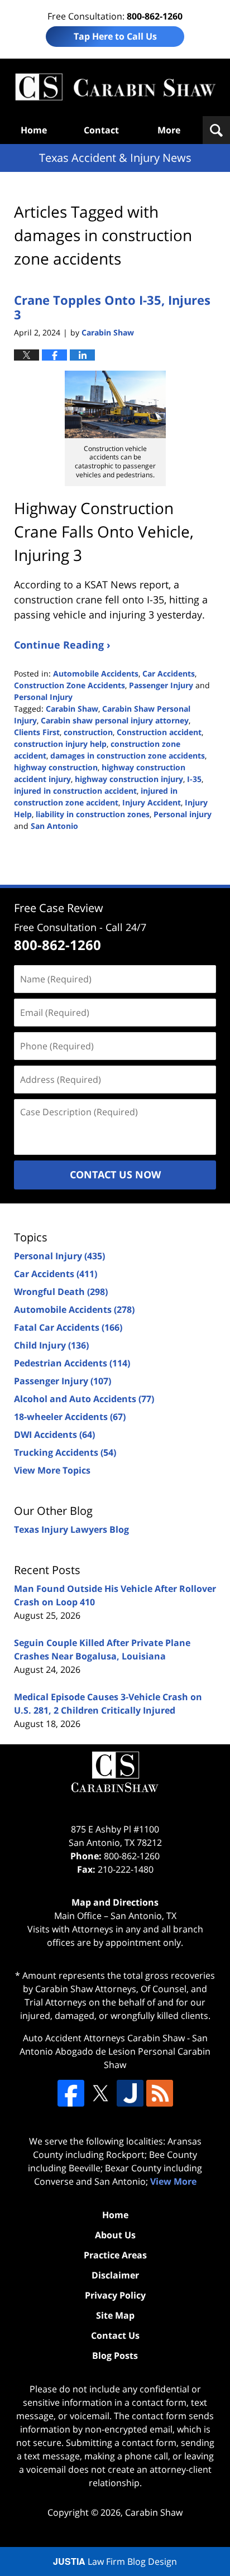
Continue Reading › (62, 645)
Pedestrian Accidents (72, 1363)
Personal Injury (43, 697)
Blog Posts (115, 2356)
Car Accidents (169, 673)
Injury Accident (152, 802)
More (169, 130)
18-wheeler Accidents (70, 1417)
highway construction (56, 767)
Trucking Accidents (65, 1452)
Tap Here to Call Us (115, 36)
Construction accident (159, 732)
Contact (101, 130)
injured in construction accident (75, 791)
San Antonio (54, 826)
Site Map (115, 2315)
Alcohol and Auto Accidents (84, 1399)
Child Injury (51, 1345)
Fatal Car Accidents (68, 1327)
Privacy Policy (115, 2295)
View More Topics (52, 1470)
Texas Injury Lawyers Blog (71, 1529)
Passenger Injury (161, 685)
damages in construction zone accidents (128, 755)
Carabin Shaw (72, 709)
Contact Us (115, 2335)
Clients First (37, 732)
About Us (115, 2235)
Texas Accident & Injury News (115, 87)
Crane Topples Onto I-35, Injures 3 (112, 307)
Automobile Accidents (96, 673)
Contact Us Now (115, 1174)
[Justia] (130, 2093)
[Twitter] (100, 2093)
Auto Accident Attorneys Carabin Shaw (104, 2038)
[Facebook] (71, 2093)
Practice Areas (115, 2255)
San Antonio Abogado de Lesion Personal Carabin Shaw (115, 2051)
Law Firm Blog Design (115, 2561)
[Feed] (160, 2093)
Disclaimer (115, 2275)
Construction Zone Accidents (70, 685)
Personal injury (183, 814)
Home (34, 130)
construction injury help (60, 744)
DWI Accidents (54, 1435)
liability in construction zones (93, 814)
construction (88, 732)
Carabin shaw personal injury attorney (115, 720)
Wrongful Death (61, 1292)
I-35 (194, 779)
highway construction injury (129, 779)
